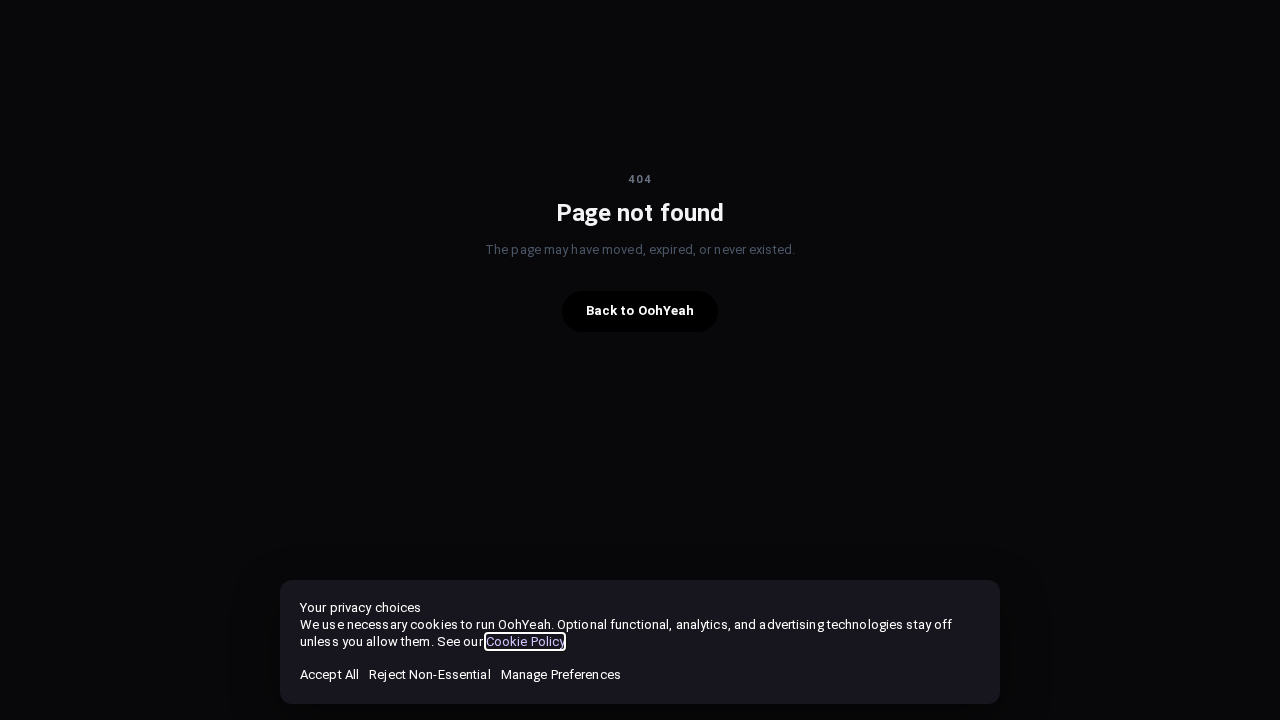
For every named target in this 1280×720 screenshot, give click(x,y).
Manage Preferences (561, 674)
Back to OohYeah (640, 310)
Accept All (329, 674)
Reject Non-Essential (429, 674)
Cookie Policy (525, 641)
